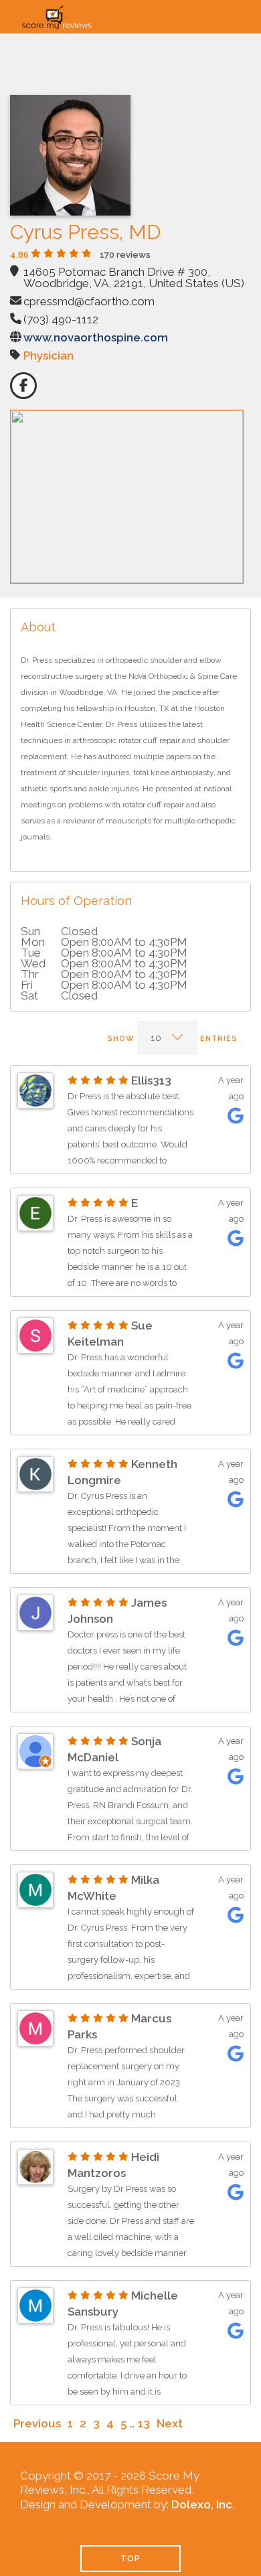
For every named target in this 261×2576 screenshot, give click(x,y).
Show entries (172, 1039)
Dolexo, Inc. (203, 2504)
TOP (130, 2559)
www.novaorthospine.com (96, 337)
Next (170, 2423)
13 (144, 2423)
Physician (49, 355)
